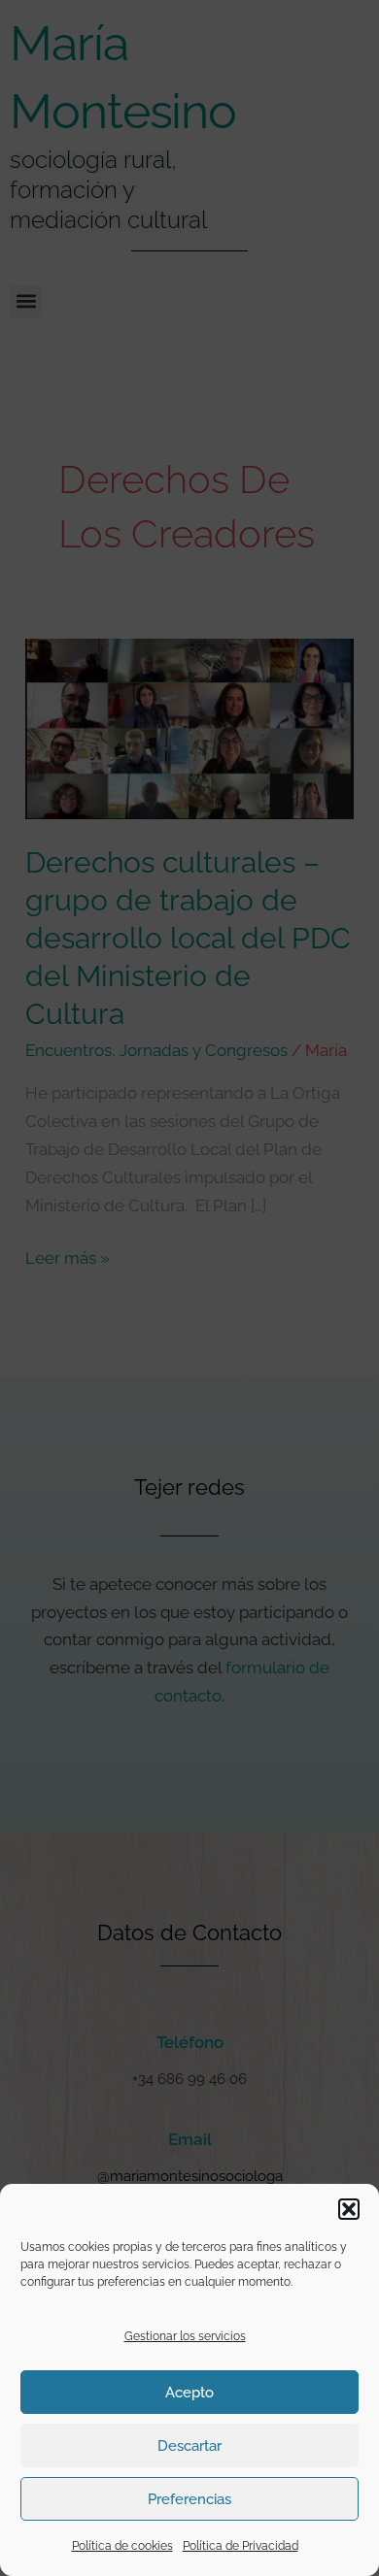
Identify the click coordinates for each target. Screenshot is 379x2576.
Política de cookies (122, 2546)
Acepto (189, 2393)
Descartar (189, 2446)
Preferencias (189, 2499)
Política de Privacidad (241, 2546)
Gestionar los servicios (185, 2336)
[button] (349, 2209)
